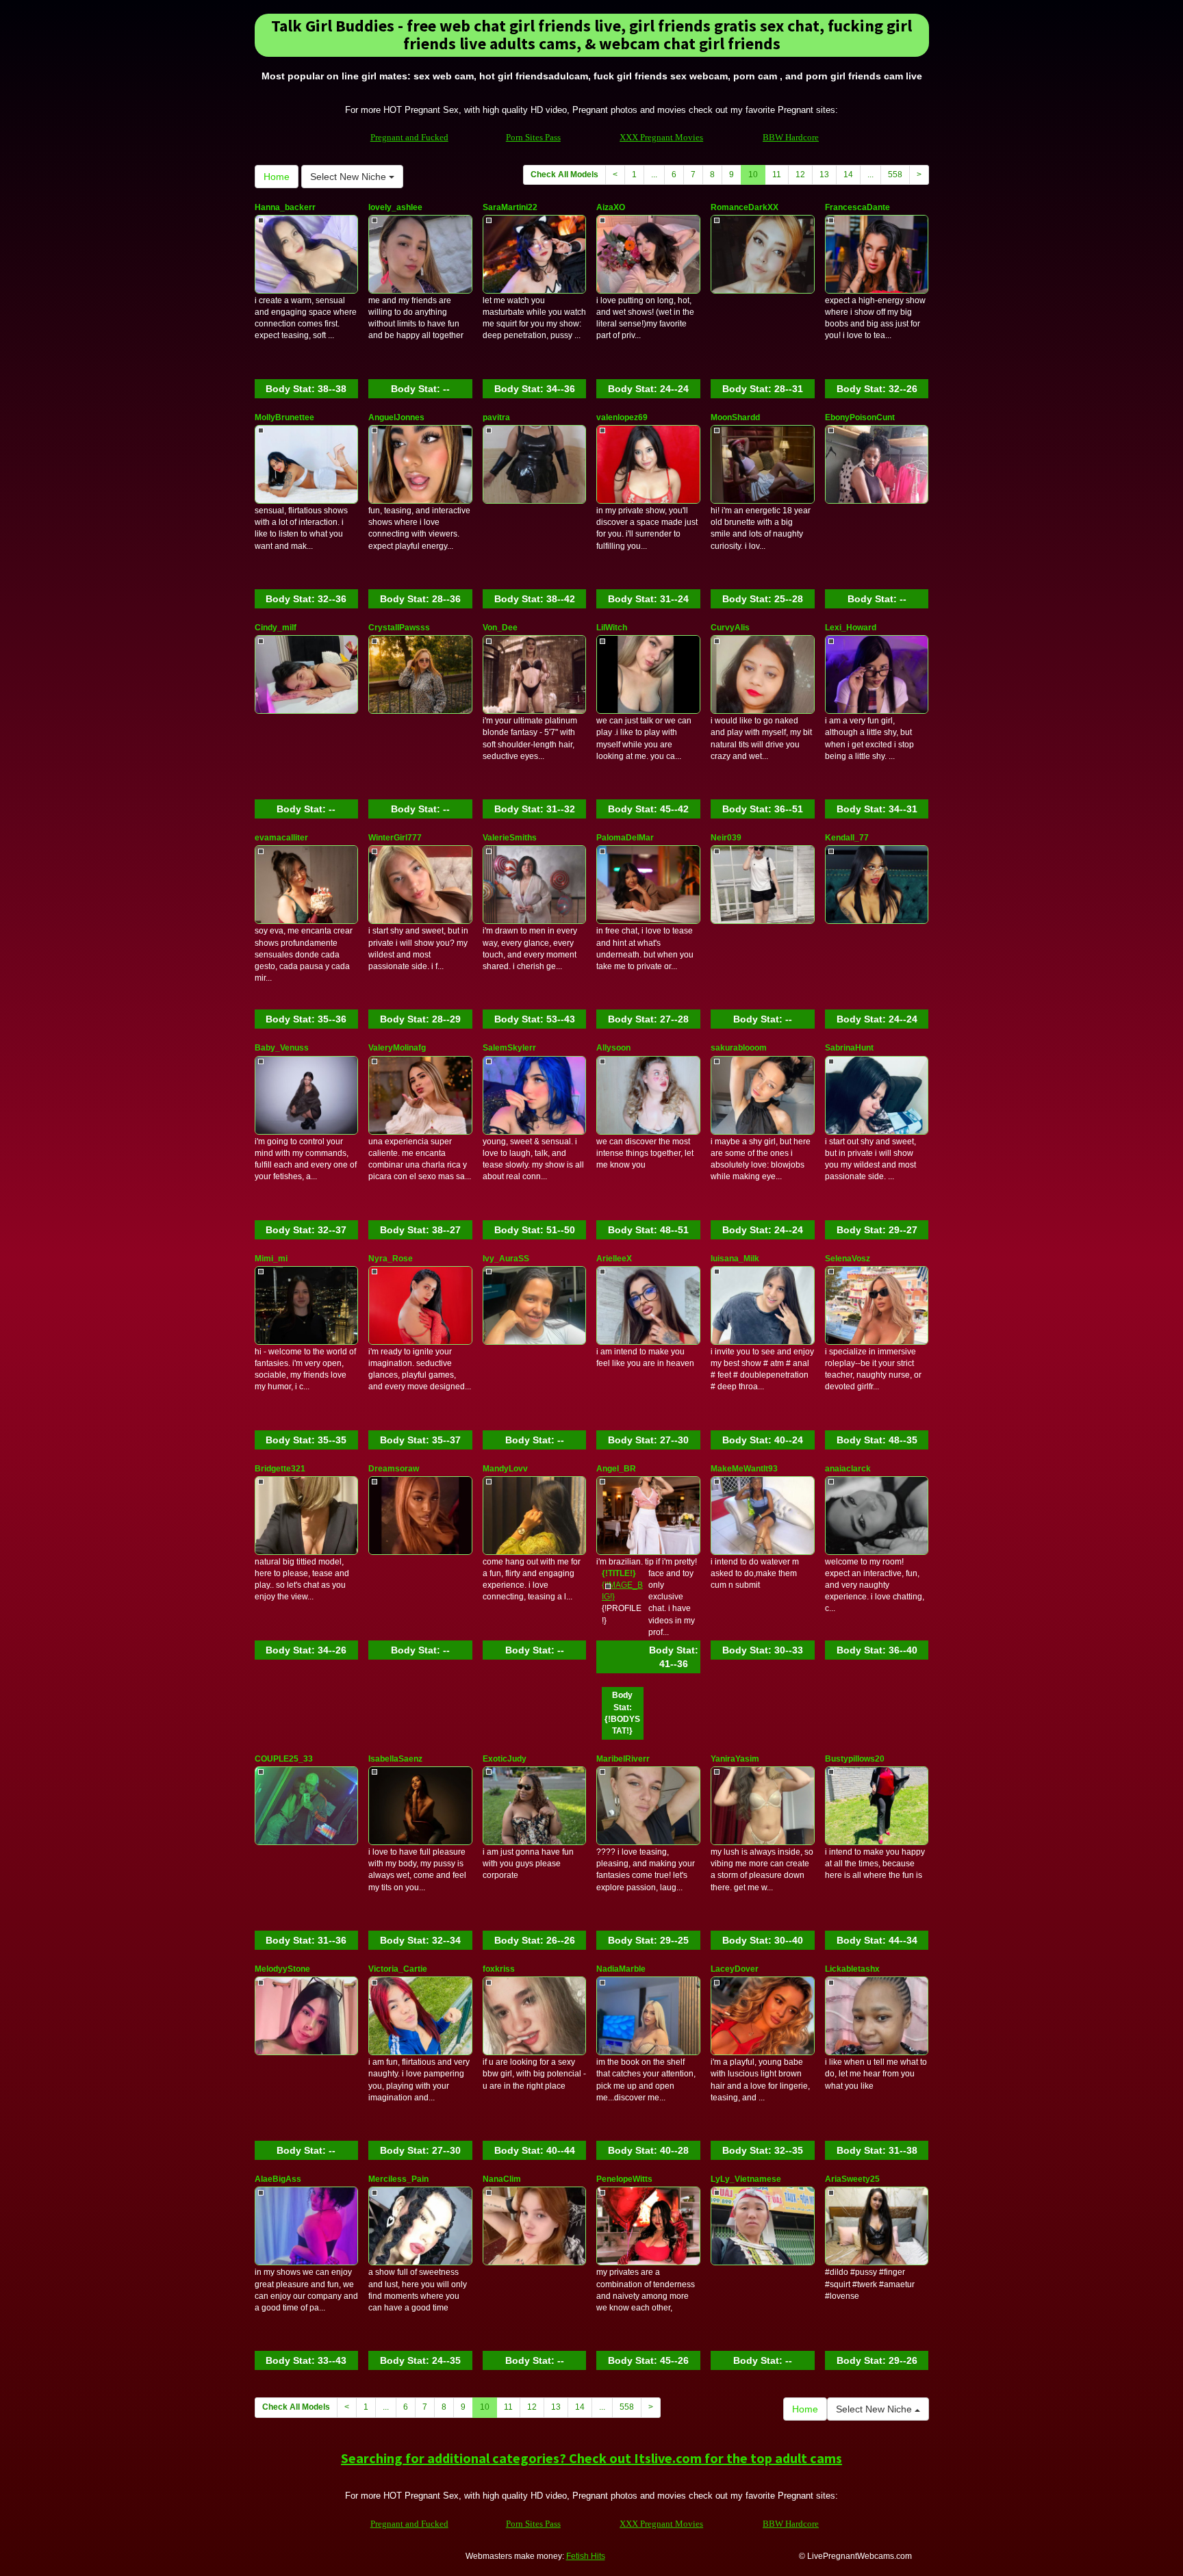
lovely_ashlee (395, 207)
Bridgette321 (280, 1469)
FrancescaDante (857, 207)
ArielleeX (614, 1259)
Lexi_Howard (851, 628)
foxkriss (499, 1969)
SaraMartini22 (510, 207)
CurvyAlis (730, 628)
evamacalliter (281, 838)
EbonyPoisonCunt (860, 417)
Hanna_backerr (285, 207)
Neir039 (726, 838)
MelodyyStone (282, 1969)
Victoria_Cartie (398, 1969)
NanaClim (502, 2179)
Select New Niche (349, 177)
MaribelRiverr (623, 1759)
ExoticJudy (505, 1759)
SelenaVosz (848, 1259)
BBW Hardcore (791, 137)
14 (848, 175)
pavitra (496, 417)
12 (800, 175)
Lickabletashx (852, 1969)
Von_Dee (500, 628)
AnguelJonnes (396, 417)
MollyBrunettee (284, 417)
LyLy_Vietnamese (746, 2179)
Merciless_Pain (398, 2179)
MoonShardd (735, 417)
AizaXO (611, 207)
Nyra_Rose (391, 1259)
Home (277, 177)
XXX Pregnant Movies (661, 137)
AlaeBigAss (278, 2179)
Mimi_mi (271, 1259)
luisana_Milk (735, 1259)
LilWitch (612, 628)
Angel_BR (616, 1469)
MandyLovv (505, 1469)
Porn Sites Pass (533, 137)
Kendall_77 (847, 838)
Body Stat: (306, 389)
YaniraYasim (735, 1759)
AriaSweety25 (852, 2179)
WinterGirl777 (395, 838)
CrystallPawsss (399, 628)
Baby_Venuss (282, 1048)
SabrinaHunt (849, 1048)
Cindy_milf (276, 628)
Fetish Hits (586, 2556)
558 (895, 175)
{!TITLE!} (619, 1573)
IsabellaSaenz (395, 1759)
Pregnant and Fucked (409, 137)
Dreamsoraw (394, 1469)
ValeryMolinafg (397, 1048)
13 (824, 175)
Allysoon (613, 1048)
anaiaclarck (848, 1469)
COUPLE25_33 (284, 1759)
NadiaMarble (621, 1969)
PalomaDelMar (625, 838)
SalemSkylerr (509, 1048)
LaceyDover (735, 1969)
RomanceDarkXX (745, 207)
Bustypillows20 (855, 1759)
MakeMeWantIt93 (744, 1469)
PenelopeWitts (624, 2179)
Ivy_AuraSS (506, 1259)
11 (777, 175)
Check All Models (564, 175)
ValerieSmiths (510, 838)
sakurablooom (739, 1048)
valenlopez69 (622, 417)
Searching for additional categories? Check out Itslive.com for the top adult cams (591, 2458)
